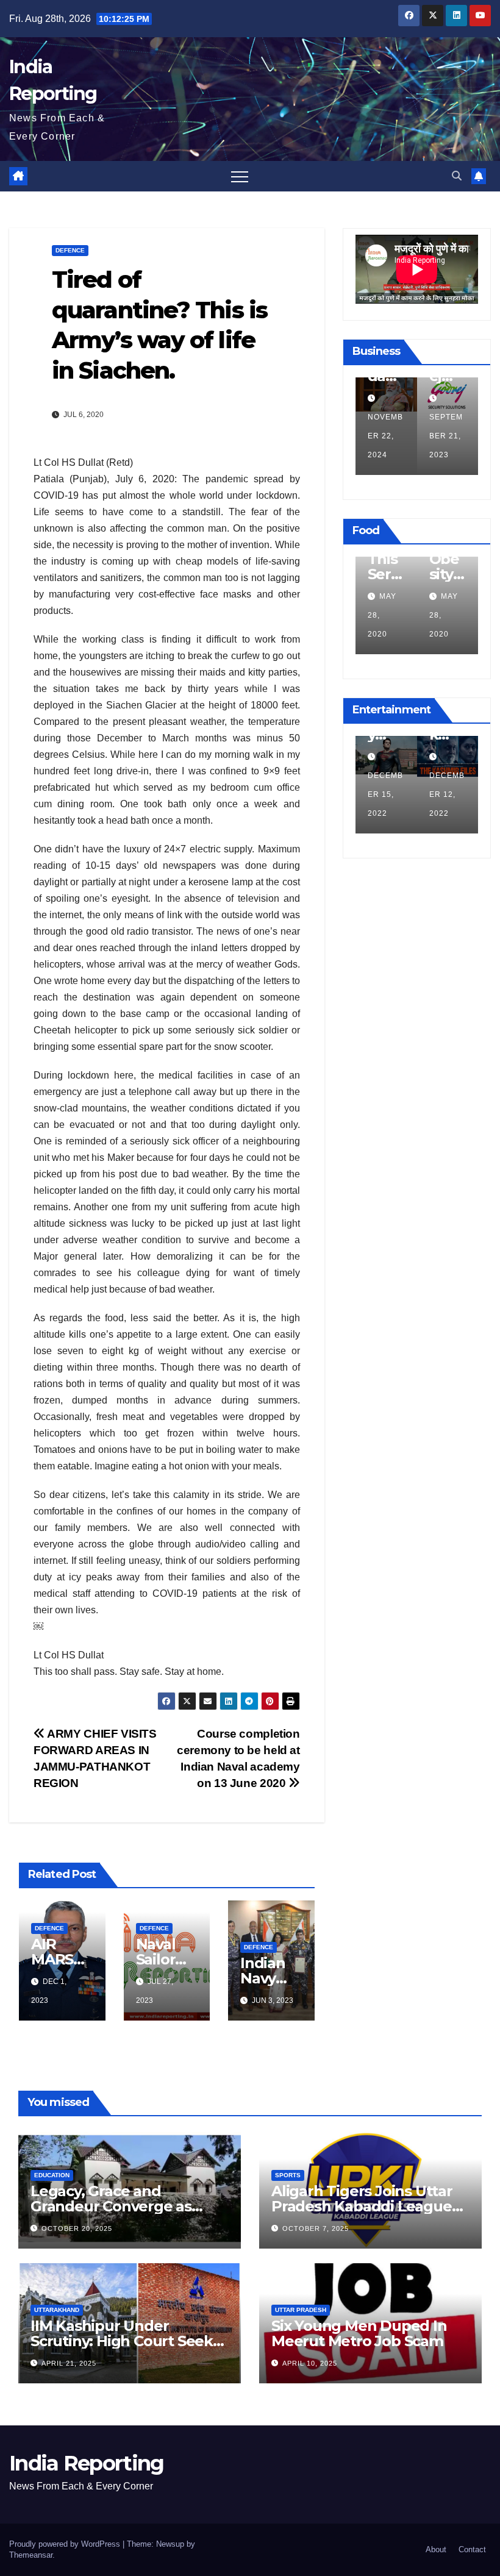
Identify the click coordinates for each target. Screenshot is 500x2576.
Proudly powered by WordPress (66, 2544)
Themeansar (31, 2555)
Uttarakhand (57, 2310)
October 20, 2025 (77, 2228)
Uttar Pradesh (301, 2310)
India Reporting (87, 2463)
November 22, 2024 (465, 436)
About (436, 2549)
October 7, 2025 (316, 2228)
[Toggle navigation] (240, 176)
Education (52, 2175)
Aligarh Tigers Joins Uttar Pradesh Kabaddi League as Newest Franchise (362, 2206)
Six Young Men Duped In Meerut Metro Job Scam (359, 2333)
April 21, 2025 (69, 2363)
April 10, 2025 (310, 2363)
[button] (457, 176)
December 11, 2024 (404, 436)
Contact (472, 2549)
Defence (70, 250)
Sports (288, 2175)
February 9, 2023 (444, 794)
